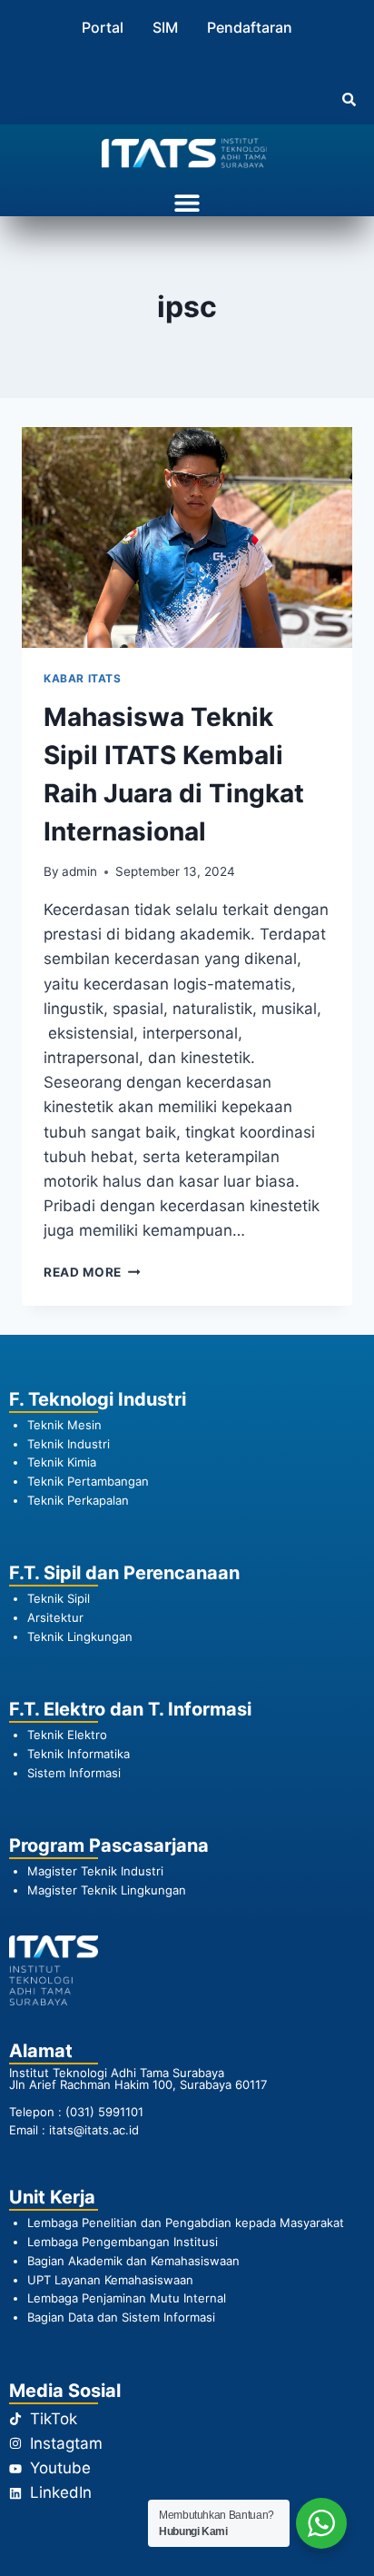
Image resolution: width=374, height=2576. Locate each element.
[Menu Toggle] (187, 203)
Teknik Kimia (62, 1462)
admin (79, 871)
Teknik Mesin (64, 1425)
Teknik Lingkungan (80, 1636)
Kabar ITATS (83, 678)
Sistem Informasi (74, 1773)
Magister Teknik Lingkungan (107, 1890)
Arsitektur (55, 1617)
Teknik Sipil (59, 1598)
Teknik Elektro (67, 1735)
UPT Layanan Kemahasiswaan (110, 2280)
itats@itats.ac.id (94, 2130)
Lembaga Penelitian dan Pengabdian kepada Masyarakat (187, 2223)
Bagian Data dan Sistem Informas (120, 2317)
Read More (92, 1272)
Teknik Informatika (79, 1754)
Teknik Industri (69, 1444)
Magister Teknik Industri (95, 1871)
